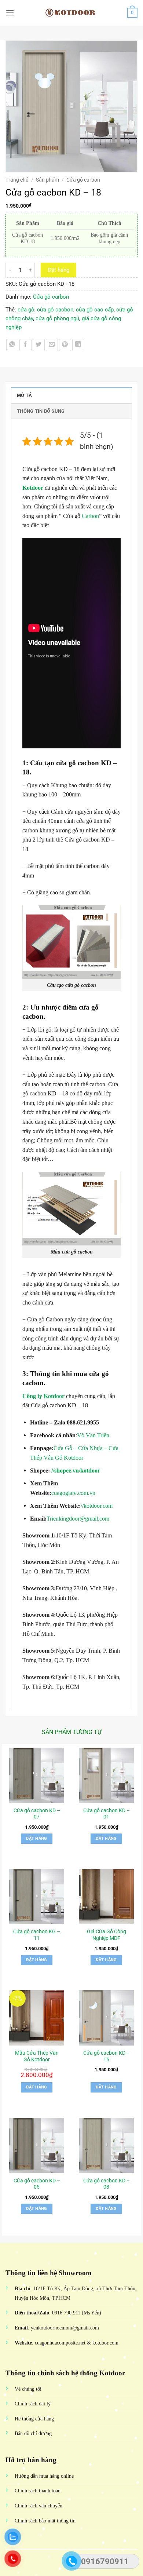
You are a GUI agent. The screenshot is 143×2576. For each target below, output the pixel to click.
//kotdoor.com (97, 1506)
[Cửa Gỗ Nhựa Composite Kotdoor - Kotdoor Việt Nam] (71, 13)
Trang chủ (17, 180)
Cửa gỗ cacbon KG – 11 (37, 1935)
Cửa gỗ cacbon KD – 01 (107, 1814)
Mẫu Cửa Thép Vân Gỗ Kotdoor (37, 2056)
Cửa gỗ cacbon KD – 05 (37, 2184)
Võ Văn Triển (93, 1435)
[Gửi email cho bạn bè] (52, 345)
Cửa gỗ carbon (83, 180)
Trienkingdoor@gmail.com (78, 1519)
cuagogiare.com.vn (73, 1493)
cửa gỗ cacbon (55, 310)
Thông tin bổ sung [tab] (41, 411)
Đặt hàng (58, 270)
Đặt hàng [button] (37, 1838)
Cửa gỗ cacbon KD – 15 (107, 2056)
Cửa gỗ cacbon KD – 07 (37, 1814)
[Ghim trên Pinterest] (65, 345)
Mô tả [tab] (24, 395)
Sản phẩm (47, 180)
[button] (10, 13)
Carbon (90, 516)
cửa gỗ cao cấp (95, 310)
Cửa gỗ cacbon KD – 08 (107, 2184)
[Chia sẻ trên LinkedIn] (78, 345)
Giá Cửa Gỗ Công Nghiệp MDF (107, 1935)
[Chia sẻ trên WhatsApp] (12, 345)
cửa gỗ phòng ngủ (57, 318)
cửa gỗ (26, 310)
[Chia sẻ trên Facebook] (25, 345)
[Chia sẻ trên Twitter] (39, 345)
